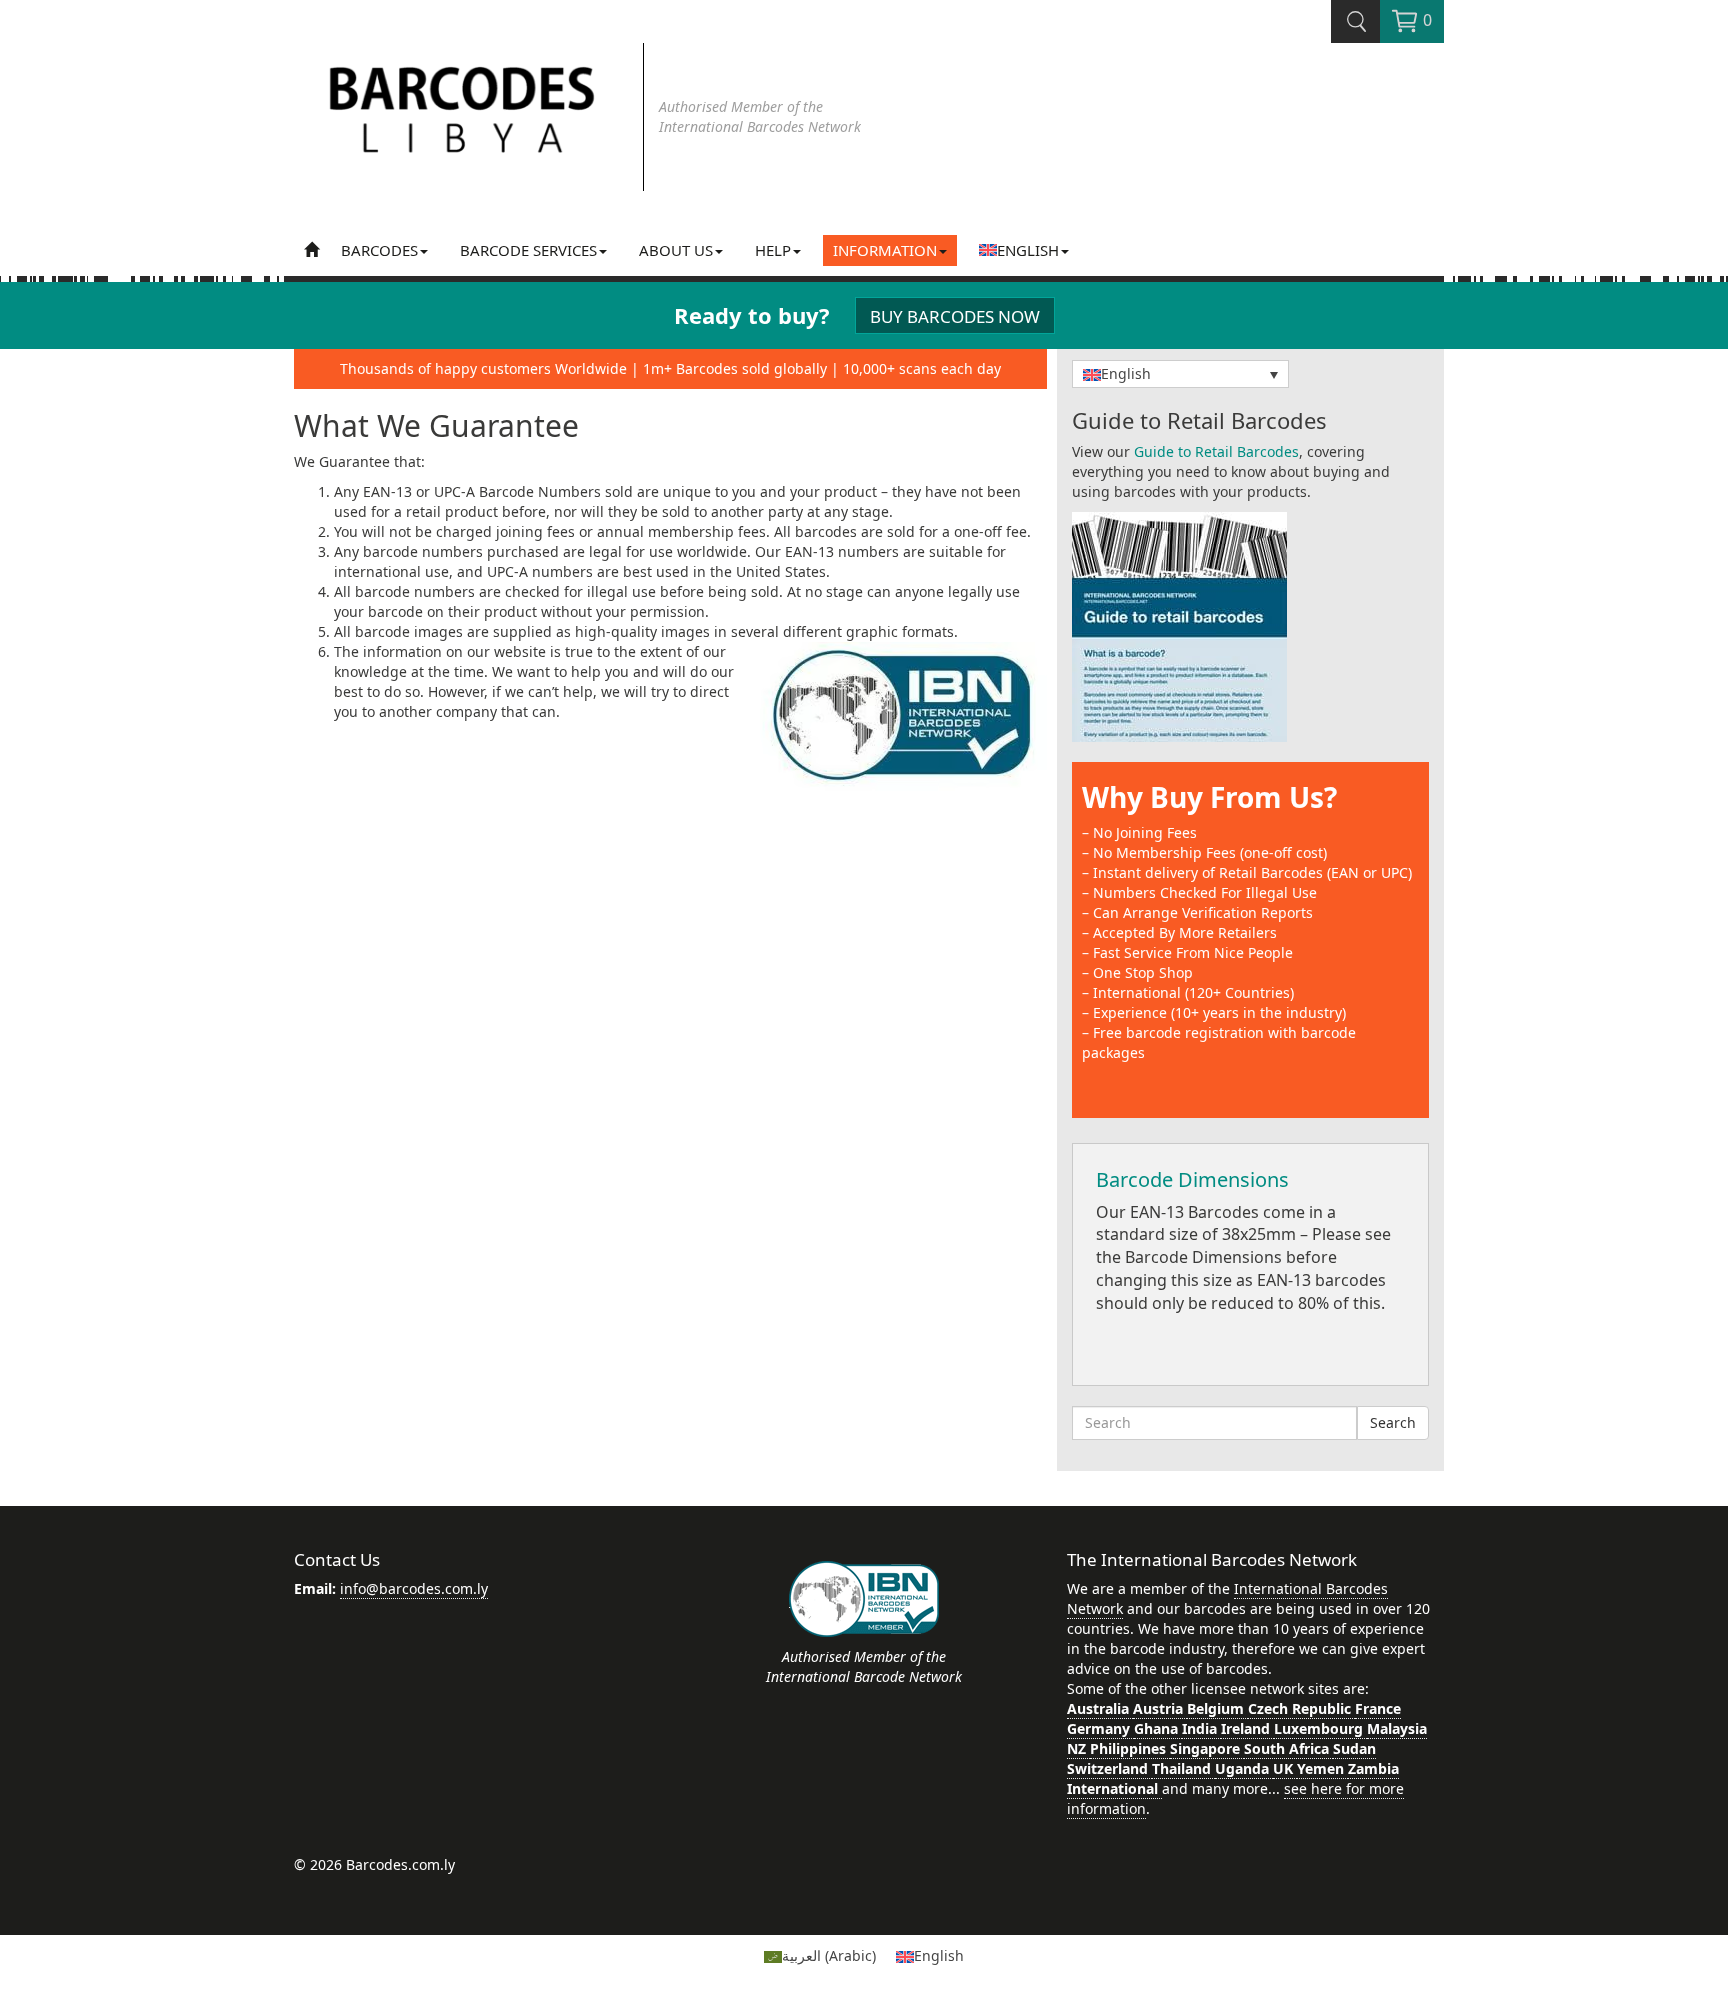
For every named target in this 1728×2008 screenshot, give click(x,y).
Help (773, 250)
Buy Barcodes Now (955, 316)
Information (885, 250)
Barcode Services (528, 250)
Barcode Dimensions (1192, 1179)
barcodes (379, 250)
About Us (676, 250)
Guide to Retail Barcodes (1216, 451)
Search (1393, 1422)
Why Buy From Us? (1209, 797)
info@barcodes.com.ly (414, 1588)
